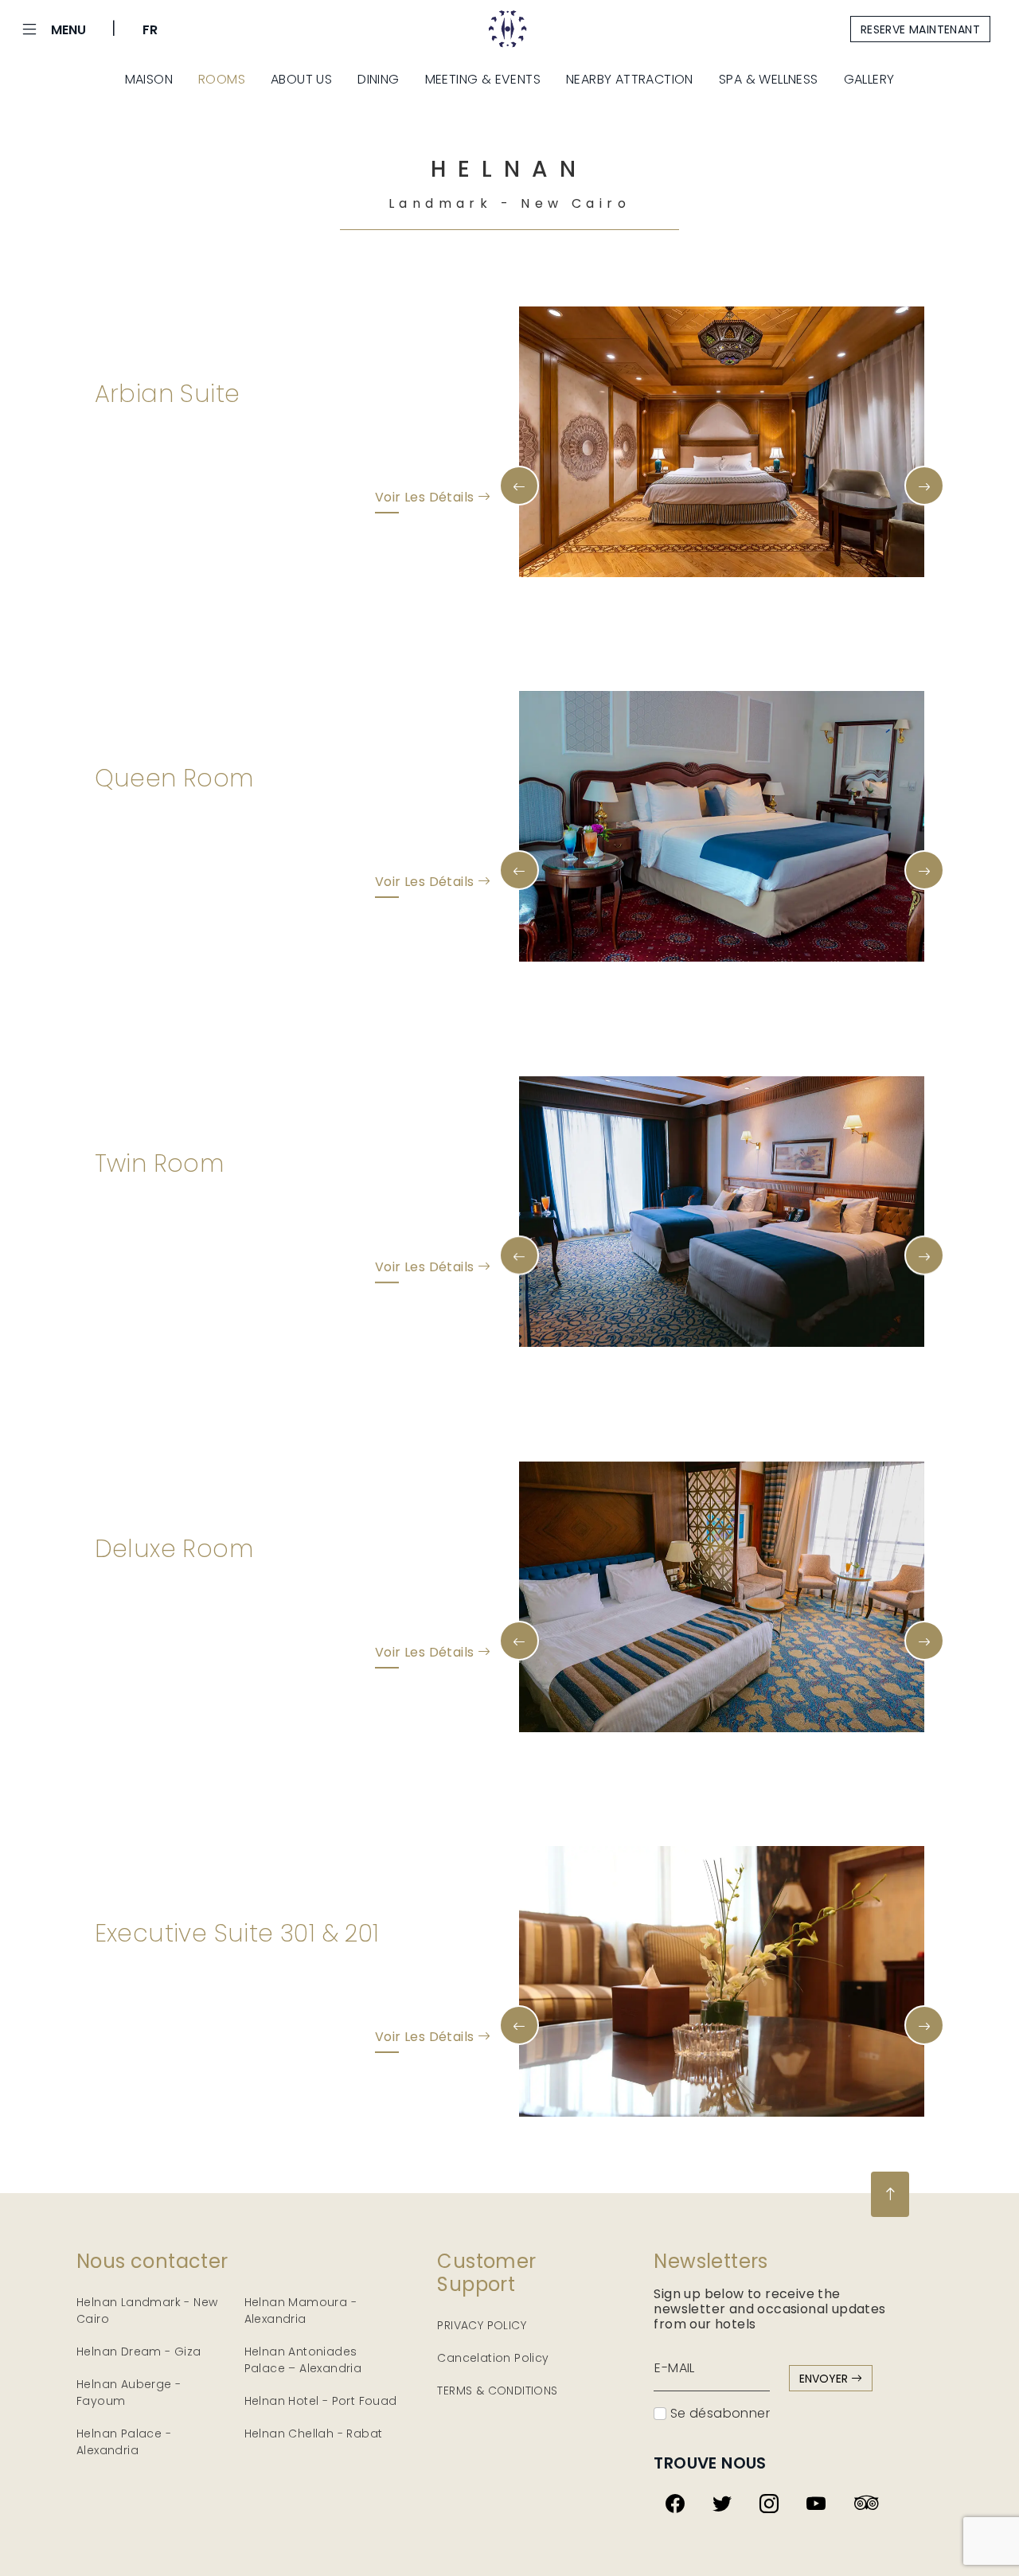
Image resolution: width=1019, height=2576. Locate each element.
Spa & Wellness (769, 79)
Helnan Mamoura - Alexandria (301, 2311)
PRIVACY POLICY (482, 2325)
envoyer (825, 2379)
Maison (149, 79)
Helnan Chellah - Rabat (314, 2434)
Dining (378, 79)
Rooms (222, 79)
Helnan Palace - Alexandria (124, 2442)
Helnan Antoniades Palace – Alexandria (303, 2360)
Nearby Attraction (630, 79)
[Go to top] (890, 2194)
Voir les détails (426, 497)
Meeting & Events (483, 79)
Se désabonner (718, 2413)
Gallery (869, 79)
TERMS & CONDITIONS (497, 2391)
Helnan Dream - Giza (139, 2352)
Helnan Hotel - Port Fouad (321, 2401)
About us (301, 79)
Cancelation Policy (493, 2358)
